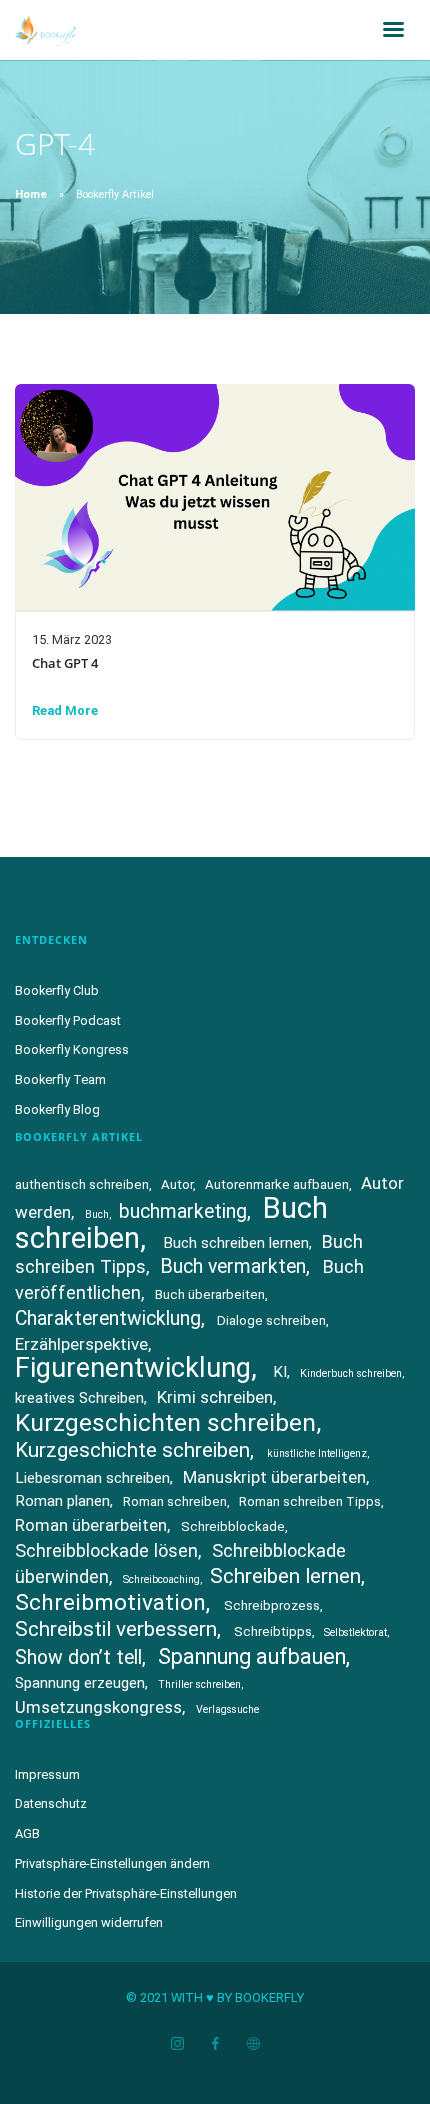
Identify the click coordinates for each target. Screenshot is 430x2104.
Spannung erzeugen (80, 1683)
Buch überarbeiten (210, 1294)
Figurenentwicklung (133, 1368)
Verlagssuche (227, 1709)
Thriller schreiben (199, 1684)
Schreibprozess (272, 1605)
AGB (27, 1833)
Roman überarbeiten (91, 1525)
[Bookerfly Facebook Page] (215, 2044)
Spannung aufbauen (252, 1656)
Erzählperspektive (81, 1344)
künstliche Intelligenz (317, 1453)
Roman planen (62, 1501)
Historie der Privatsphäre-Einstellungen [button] (126, 1893)
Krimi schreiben (215, 1397)
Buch (97, 1214)
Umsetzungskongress (98, 1707)
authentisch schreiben (82, 1184)
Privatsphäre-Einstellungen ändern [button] (112, 1863)
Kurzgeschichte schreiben (132, 1450)
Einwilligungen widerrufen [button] (89, 1922)
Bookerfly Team (60, 1079)
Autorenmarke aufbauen (277, 1184)
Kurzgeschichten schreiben (165, 1422)
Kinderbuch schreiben (351, 1373)
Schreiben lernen (285, 1576)
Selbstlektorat (355, 1632)
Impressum (47, 1774)
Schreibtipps (273, 1631)
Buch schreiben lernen (236, 1243)
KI (280, 1372)
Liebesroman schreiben (92, 1478)
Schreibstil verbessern (116, 1629)
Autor (177, 1184)
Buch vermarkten (233, 1266)
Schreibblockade (233, 1526)
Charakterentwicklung (108, 1318)
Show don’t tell (78, 1657)
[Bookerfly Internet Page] (253, 2044)
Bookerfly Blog (57, 1109)
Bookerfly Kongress (72, 1049)
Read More (65, 710)
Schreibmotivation (110, 1602)
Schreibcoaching (161, 1579)
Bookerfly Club (57, 990)
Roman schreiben (175, 1501)
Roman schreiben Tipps (310, 1501)
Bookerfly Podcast (68, 1020)
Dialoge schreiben (271, 1320)
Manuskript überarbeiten (274, 1477)
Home (31, 194)
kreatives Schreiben (79, 1398)
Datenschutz (51, 1803)
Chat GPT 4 (65, 663)
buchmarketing (183, 1211)
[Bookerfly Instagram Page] (177, 2044)
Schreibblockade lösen (106, 1550)
